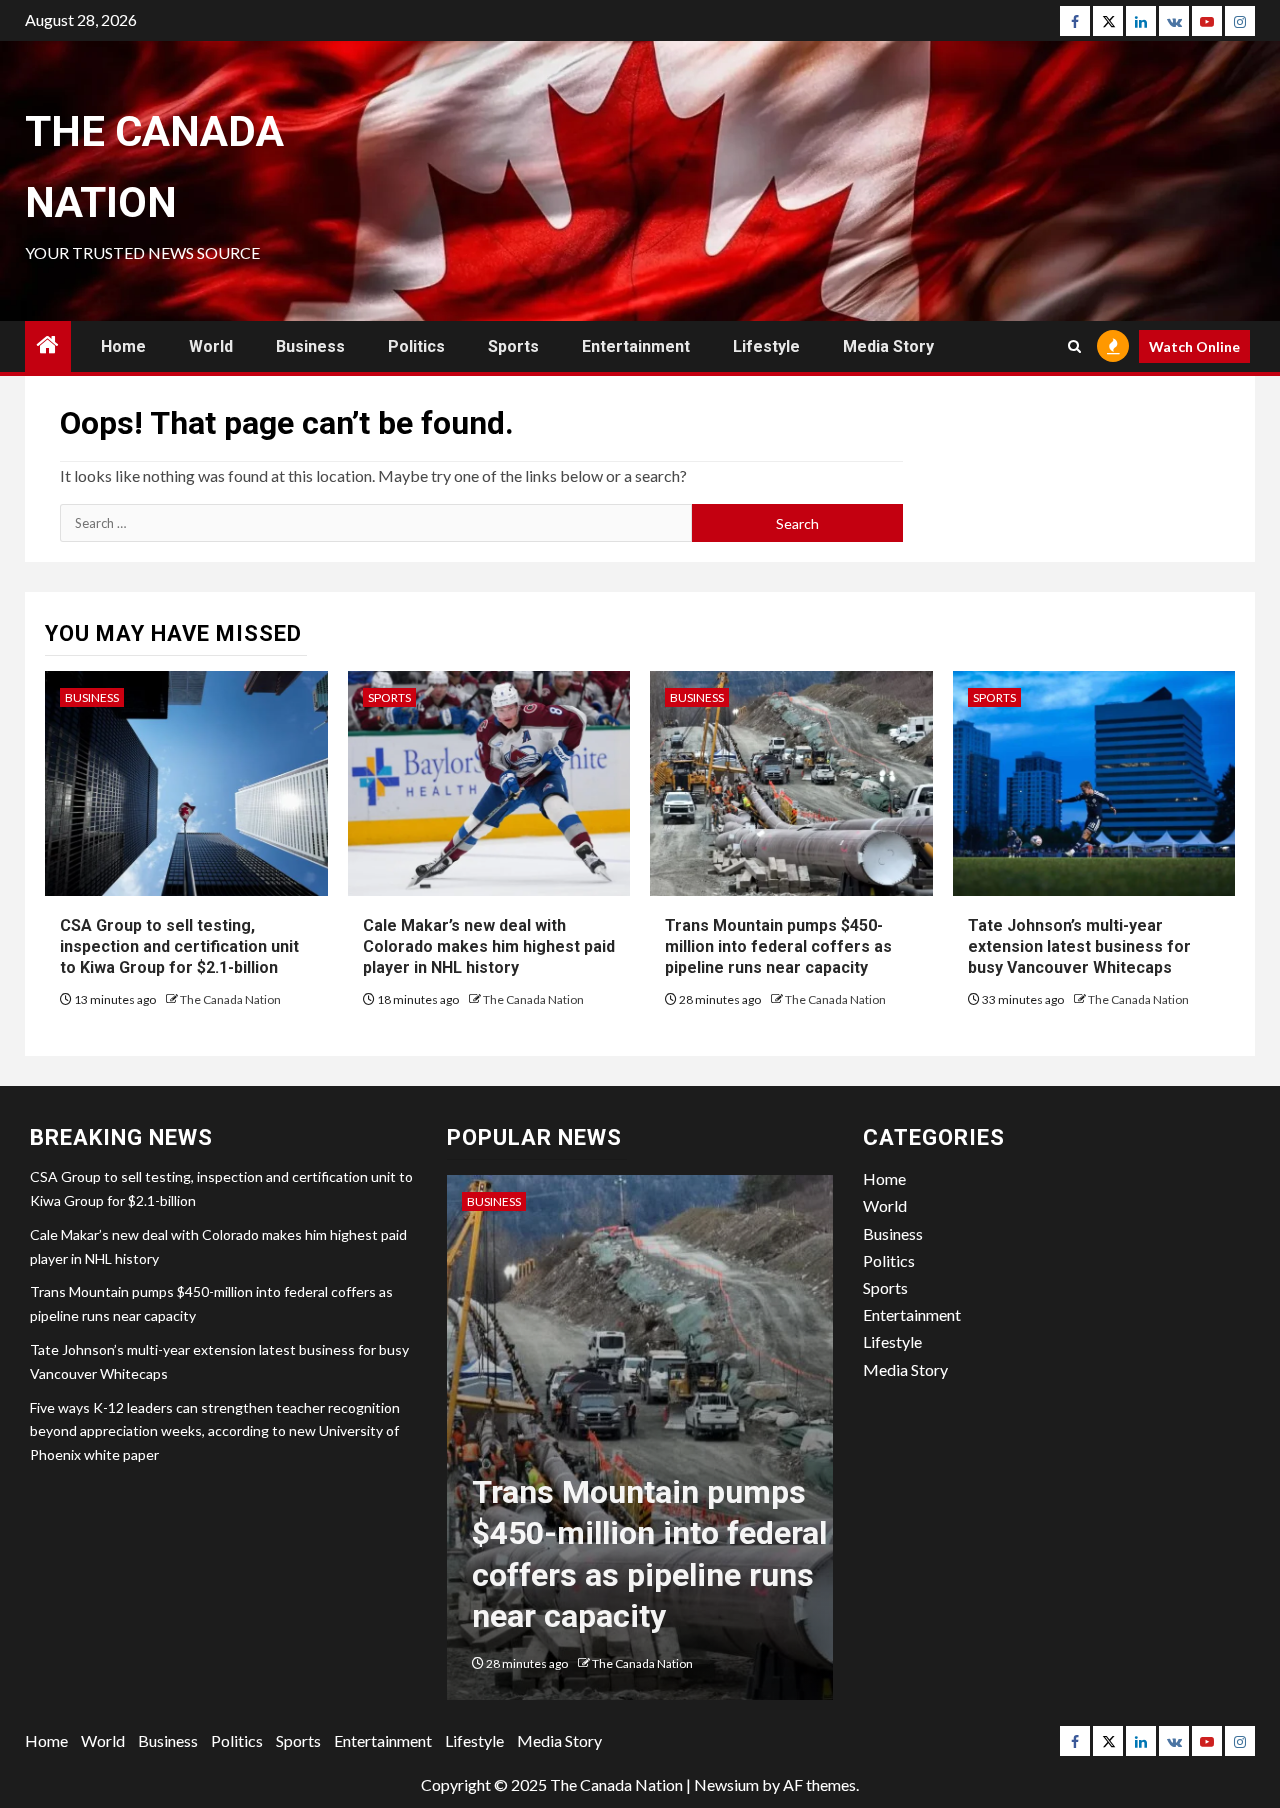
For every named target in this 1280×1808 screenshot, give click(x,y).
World (211, 346)
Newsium (726, 1784)
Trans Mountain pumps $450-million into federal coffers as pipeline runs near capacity (778, 946)
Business (310, 346)
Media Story (888, 346)
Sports (513, 346)
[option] (640, 1447)
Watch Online (1194, 346)
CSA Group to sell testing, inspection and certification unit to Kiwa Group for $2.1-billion (179, 946)
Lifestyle (766, 346)
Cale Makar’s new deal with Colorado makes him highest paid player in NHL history (489, 946)
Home (123, 346)
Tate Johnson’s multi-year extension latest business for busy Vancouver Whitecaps (1079, 946)
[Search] (1074, 346)
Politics (416, 346)
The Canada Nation (230, 999)
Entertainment (636, 346)
